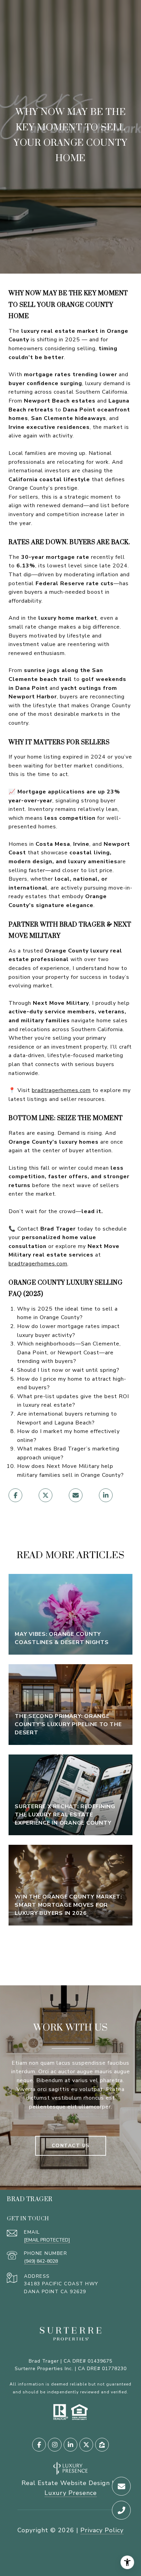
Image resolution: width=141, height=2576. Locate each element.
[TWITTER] (86, 2445)
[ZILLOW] (102, 2445)
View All (70, 1950)
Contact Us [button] (71, 2146)
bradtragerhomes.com (61, 1090)
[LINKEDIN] (70, 2445)
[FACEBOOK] (39, 2445)
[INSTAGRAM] (55, 2445)
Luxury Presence (71, 2493)
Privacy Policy (102, 2530)
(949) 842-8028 (41, 2261)
